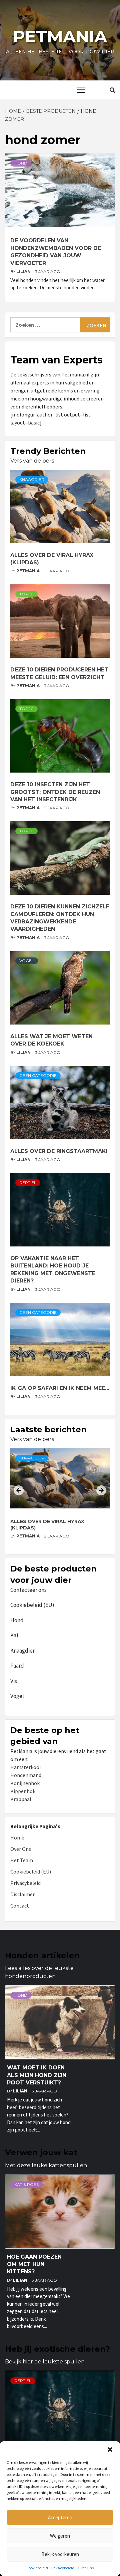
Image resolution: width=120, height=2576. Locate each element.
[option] (60, 1499)
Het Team (22, 1860)
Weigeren (60, 2536)
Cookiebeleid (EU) (32, 1605)
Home (17, 1837)
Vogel (27, 961)
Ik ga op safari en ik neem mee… (60, 1388)
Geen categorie (38, 1075)
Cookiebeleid (37, 2568)
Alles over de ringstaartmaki (59, 1151)
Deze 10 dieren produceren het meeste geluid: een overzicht (55, 1525)
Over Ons (86, 2568)
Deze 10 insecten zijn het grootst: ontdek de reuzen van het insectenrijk (55, 792)
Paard (17, 1666)
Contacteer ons (28, 1590)
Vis (14, 1681)
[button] (110, 2450)
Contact (20, 1906)
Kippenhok (23, 1791)
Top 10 (26, 594)
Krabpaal (21, 1799)
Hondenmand (26, 1775)
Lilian (24, 271)
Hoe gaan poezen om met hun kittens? (34, 2264)
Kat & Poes (26, 2184)
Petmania (60, 37)
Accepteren (60, 2517)
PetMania (28, 571)
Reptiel (28, 1183)
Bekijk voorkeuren (60, 2554)
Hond (21, 163)
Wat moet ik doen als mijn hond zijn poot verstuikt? (37, 2075)
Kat (14, 1635)
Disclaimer (22, 1894)
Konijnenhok (25, 1783)
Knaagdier (32, 479)
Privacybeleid (63, 2568)
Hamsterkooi (25, 1767)
